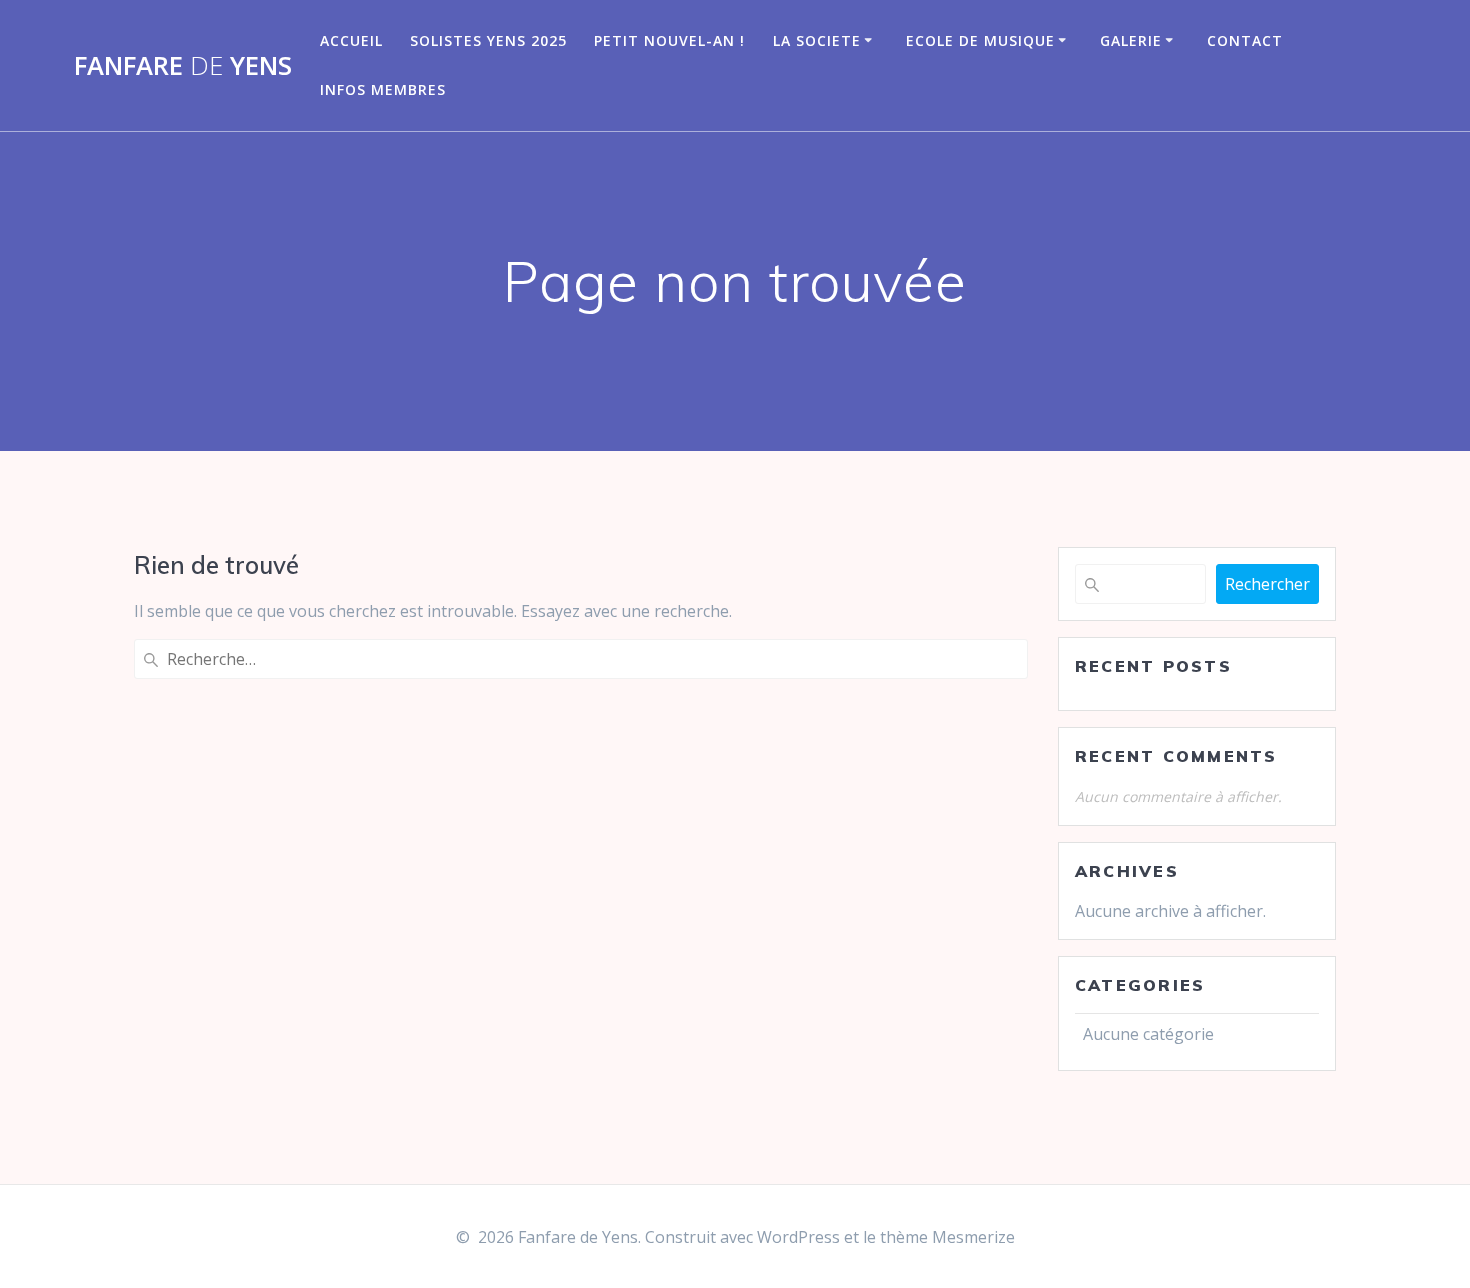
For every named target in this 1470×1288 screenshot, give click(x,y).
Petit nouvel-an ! (669, 40)
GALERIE (1131, 40)
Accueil (351, 40)
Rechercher (1267, 584)
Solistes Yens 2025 (488, 40)
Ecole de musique (980, 40)
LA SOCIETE (817, 40)
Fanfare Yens (183, 66)
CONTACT (1245, 40)
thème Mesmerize (947, 1237)
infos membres (383, 89)
